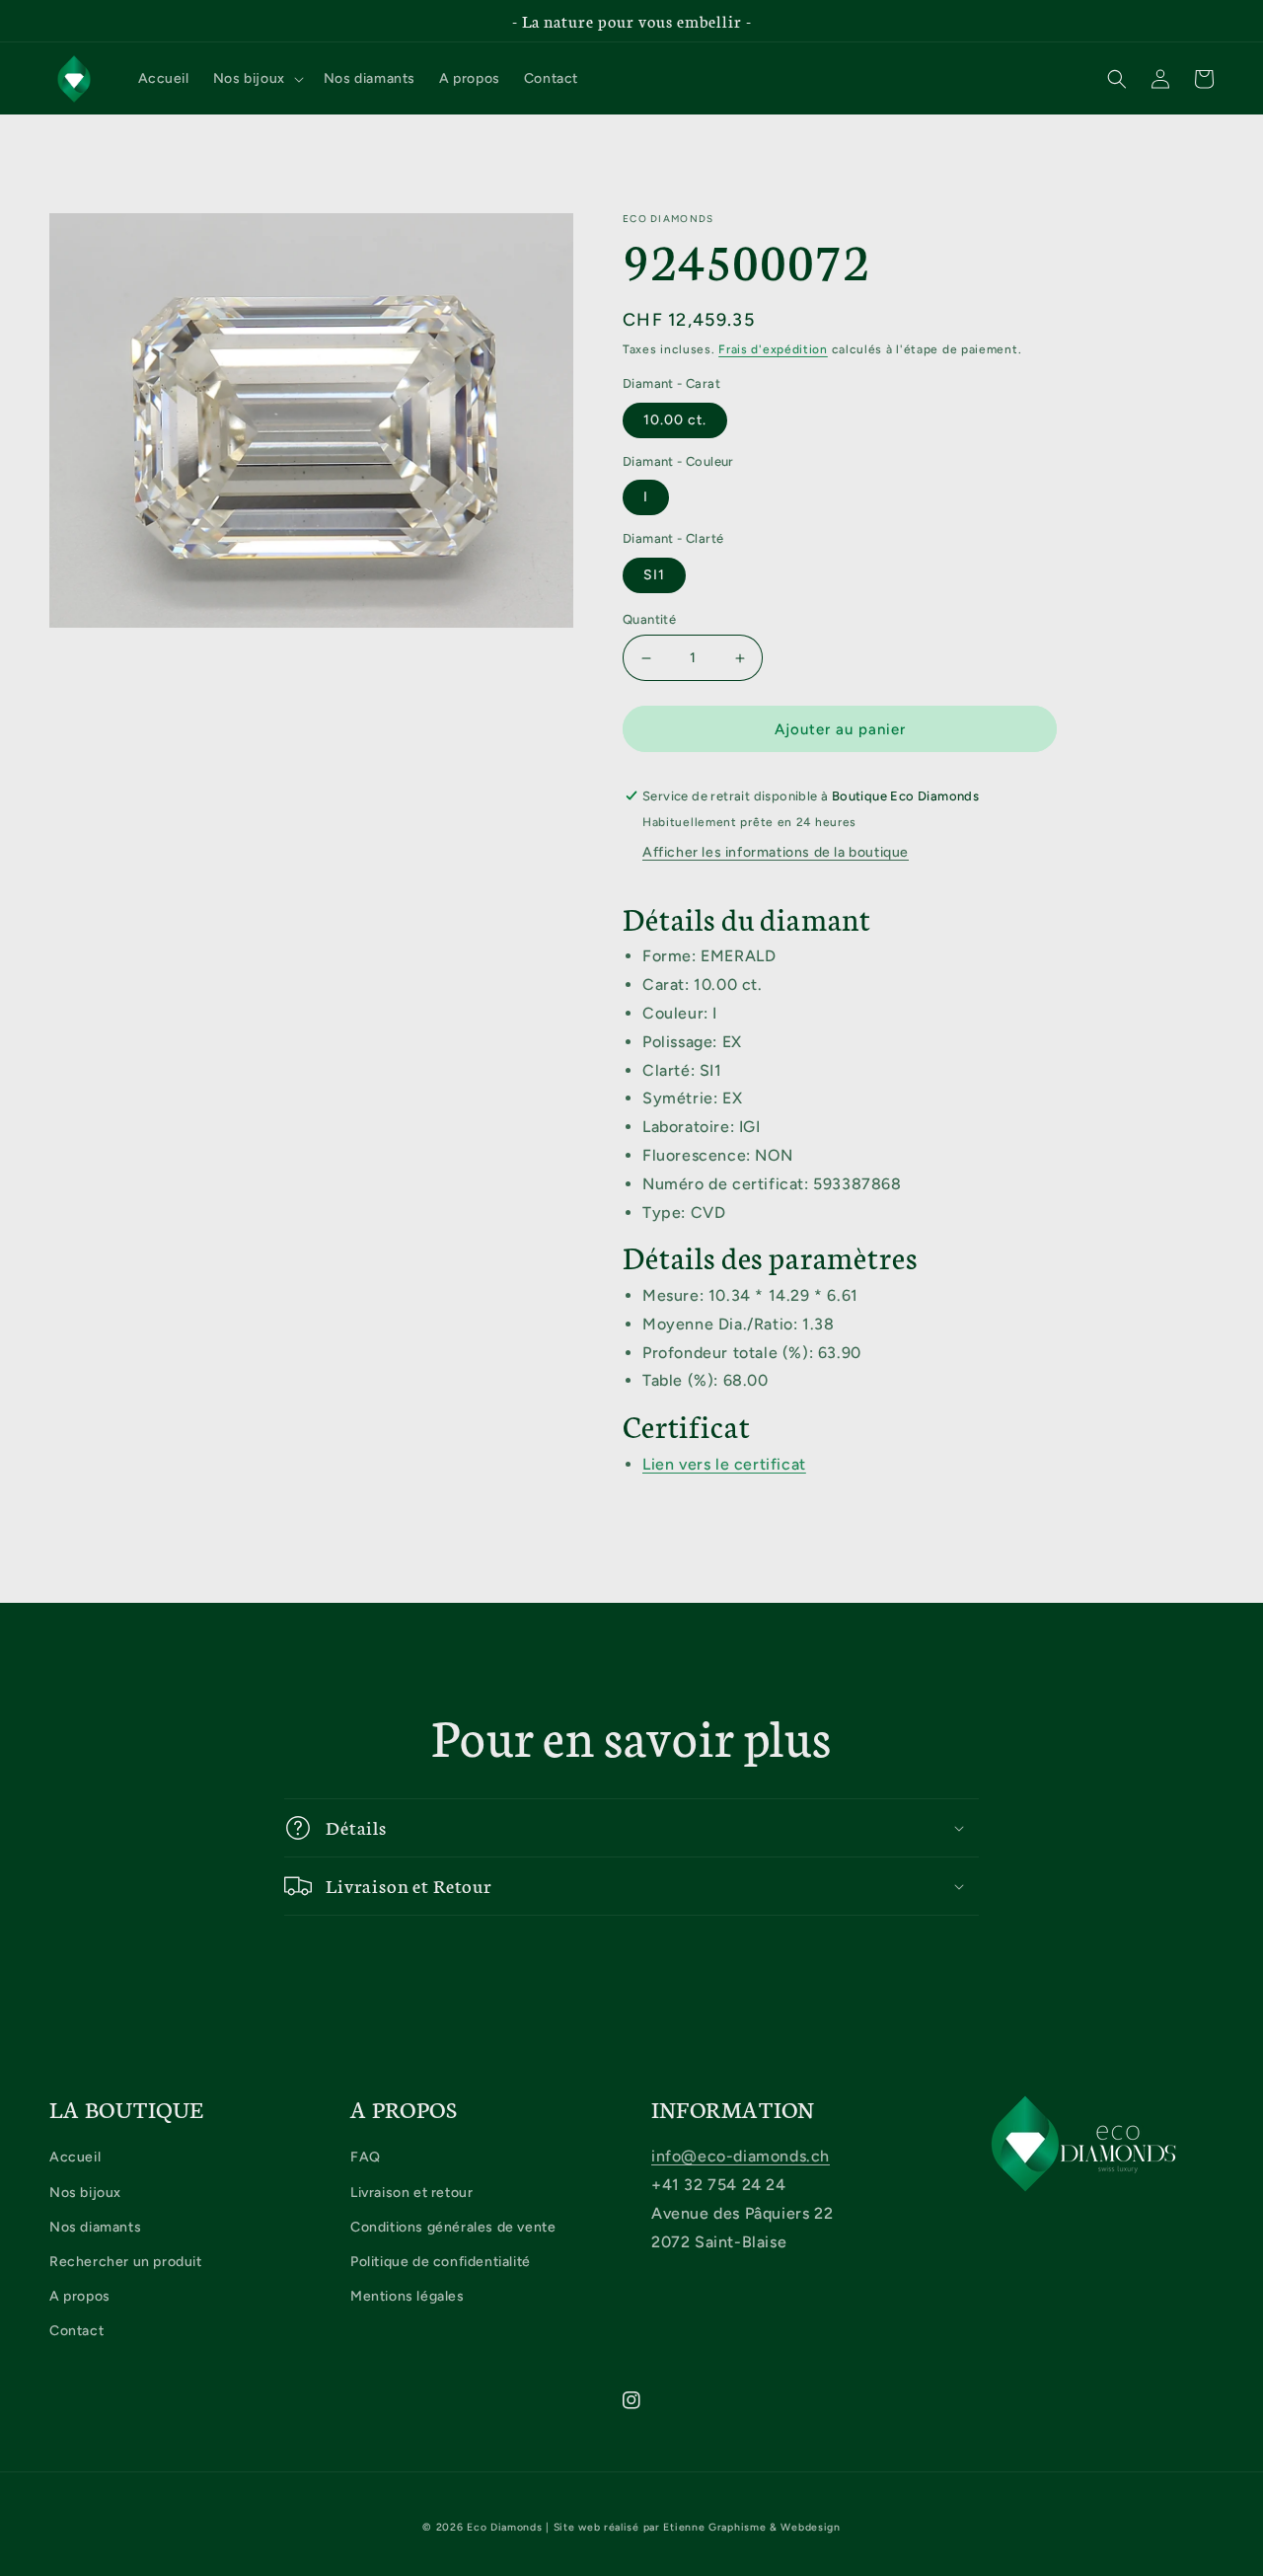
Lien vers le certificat (724, 1464)
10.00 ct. (675, 420)
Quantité (649, 619)
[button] (257, 79)
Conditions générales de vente (453, 2227)
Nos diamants (95, 2227)
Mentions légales (408, 2296)
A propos (80, 2296)
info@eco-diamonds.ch (741, 2156)
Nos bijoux (85, 2193)
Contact (76, 2331)
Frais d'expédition (773, 349)
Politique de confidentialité (441, 2262)
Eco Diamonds (504, 2527)
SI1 (654, 575)
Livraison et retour (411, 2193)
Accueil (75, 2157)
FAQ (366, 2157)
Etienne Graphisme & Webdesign (751, 2527)
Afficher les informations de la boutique (776, 852)
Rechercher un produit (126, 2262)
